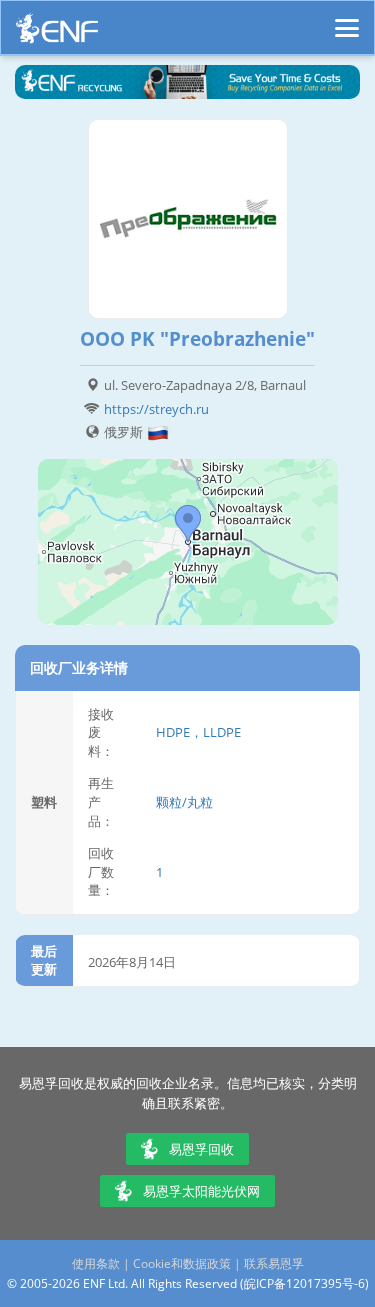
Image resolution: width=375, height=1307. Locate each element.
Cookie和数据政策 (182, 1263)
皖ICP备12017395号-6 (304, 1283)
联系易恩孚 (274, 1263)
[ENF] (57, 33)
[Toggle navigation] (347, 19)
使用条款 (96, 1263)
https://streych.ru (156, 409)
